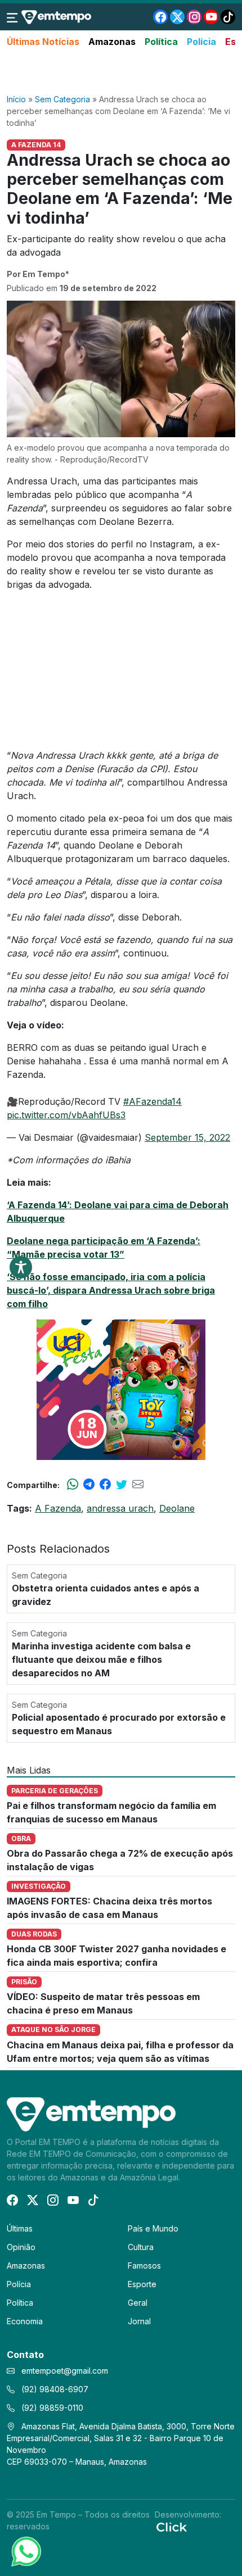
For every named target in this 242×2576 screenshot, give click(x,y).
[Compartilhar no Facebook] (105, 1485)
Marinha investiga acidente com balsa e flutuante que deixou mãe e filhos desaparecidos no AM (101, 1659)
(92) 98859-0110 (51, 2408)
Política (161, 42)
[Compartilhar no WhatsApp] (73, 1485)
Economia (25, 2321)
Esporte (142, 2284)
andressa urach (120, 1508)
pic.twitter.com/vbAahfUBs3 (66, 1115)
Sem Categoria (62, 99)
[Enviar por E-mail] (138, 1485)
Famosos (144, 2266)
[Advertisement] (121, 71)
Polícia (201, 42)
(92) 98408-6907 (54, 2389)
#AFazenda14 (153, 1101)
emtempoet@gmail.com (65, 2371)
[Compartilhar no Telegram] (89, 1485)
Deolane (177, 1508)
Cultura (141, 2247)
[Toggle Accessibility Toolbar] (21, 1267)
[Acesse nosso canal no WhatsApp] (25, 2551)
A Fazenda (58, 1508)
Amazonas (112, 42)
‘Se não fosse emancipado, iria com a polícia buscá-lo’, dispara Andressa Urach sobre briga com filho (111, 1290)
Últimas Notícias (43, 42)
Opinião (21, 2247)
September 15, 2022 (187, 1137)
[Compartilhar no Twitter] (122, 1485)
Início (16, 99)
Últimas (20, 2228)
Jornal (139, 2321)
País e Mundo (153, 2228)
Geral (138, 2303)
